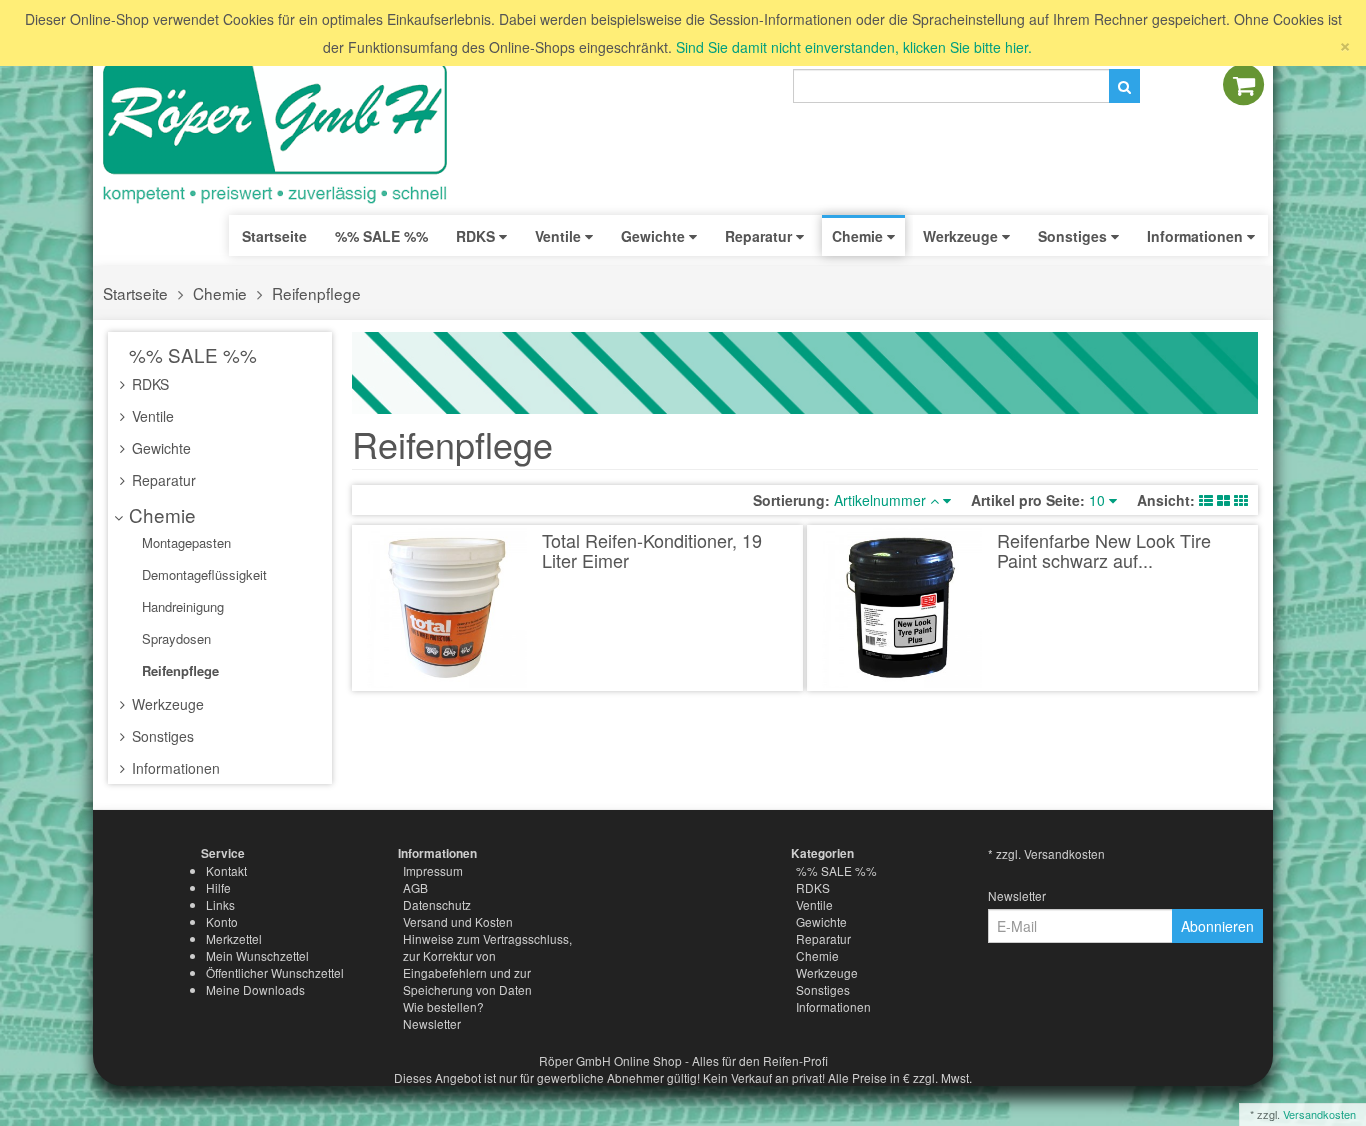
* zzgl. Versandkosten (1046, 853)
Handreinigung (181, 606)
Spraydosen (174, 638)
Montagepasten (184, 542)
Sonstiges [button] (1074, 236)
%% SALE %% (190, 354)
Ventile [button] (560, 236)
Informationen (174, 768)
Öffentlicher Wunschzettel (275, 972)
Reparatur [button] (760, 236)
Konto (222, 921)
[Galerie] (1241, 500)
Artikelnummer (882, 500)
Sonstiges (161, 736)
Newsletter (432, 1023)
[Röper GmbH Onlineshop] (288, 133)
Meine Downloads (255, 989)
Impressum (433, 870)
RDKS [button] (477, 236)
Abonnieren (1217, 926)
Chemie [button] (859, 236)
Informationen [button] (1197, 236)
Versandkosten (1319, 1114)
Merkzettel (234, 938)
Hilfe (218, 887)
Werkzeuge (166, 704)
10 (1099, 500)
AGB (415, 887)
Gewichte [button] (655, 236)
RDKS (148, 384)
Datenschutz (437, 904)
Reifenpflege (316, 293)
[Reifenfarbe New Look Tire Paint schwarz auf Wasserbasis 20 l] (902, 608)
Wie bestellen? (443, 1006)
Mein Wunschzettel (257, 955)
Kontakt (226, 870)
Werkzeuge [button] (962, 236)
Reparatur (162, 480)
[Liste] (1206, 500)
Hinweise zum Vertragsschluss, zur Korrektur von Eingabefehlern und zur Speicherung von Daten (487, 964)
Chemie (220, 293)
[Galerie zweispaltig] (1223, 500)
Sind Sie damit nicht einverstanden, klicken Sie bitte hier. (854, 47)
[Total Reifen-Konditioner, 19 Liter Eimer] (447, 608)
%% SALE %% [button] (381, 236)
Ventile (151, 416)
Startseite (274, 236)
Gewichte (159, 448)
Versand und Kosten (458, 921)
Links (220, 904)
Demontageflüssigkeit (202, 574)
